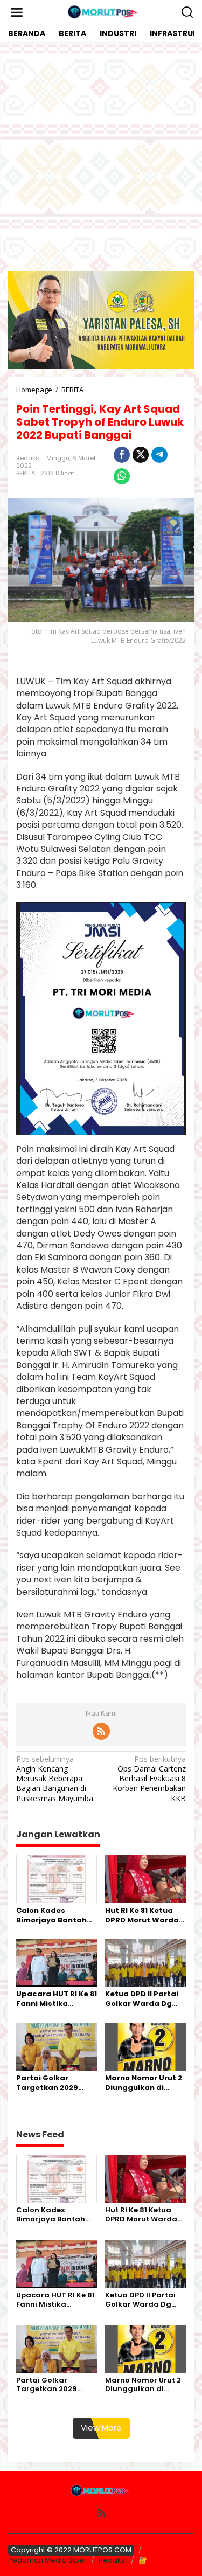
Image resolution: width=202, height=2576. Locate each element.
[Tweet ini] (141, 455)
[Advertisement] (101, 157)
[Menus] (17, 12)
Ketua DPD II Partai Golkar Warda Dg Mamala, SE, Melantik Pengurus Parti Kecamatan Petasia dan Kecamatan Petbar (143, 1999)
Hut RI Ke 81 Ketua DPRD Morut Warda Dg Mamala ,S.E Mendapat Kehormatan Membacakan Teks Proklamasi (142, 1915)
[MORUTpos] (103, 12)
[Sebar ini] (122, 455)
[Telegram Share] (159, 455)
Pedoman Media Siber (47, 2560)
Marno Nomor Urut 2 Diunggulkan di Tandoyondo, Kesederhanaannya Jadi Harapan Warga (144, 2083)
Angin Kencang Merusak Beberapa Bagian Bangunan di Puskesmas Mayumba (55, 1779)
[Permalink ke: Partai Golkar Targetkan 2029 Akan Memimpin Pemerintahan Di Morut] (57, 2046)
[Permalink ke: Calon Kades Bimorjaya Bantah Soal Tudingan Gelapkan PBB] (57, 1878)
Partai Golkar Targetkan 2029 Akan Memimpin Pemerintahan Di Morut (49, 2083)
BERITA (26, 473)
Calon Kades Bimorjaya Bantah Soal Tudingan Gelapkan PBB (51, 1915)
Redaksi (113, 2560)
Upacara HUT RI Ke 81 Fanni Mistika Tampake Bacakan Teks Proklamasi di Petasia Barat (57, 1999)
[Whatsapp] (122, 476)
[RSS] (101, 1731)
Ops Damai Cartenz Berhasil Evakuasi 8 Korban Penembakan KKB (149, 1779)
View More (101, 2428)
